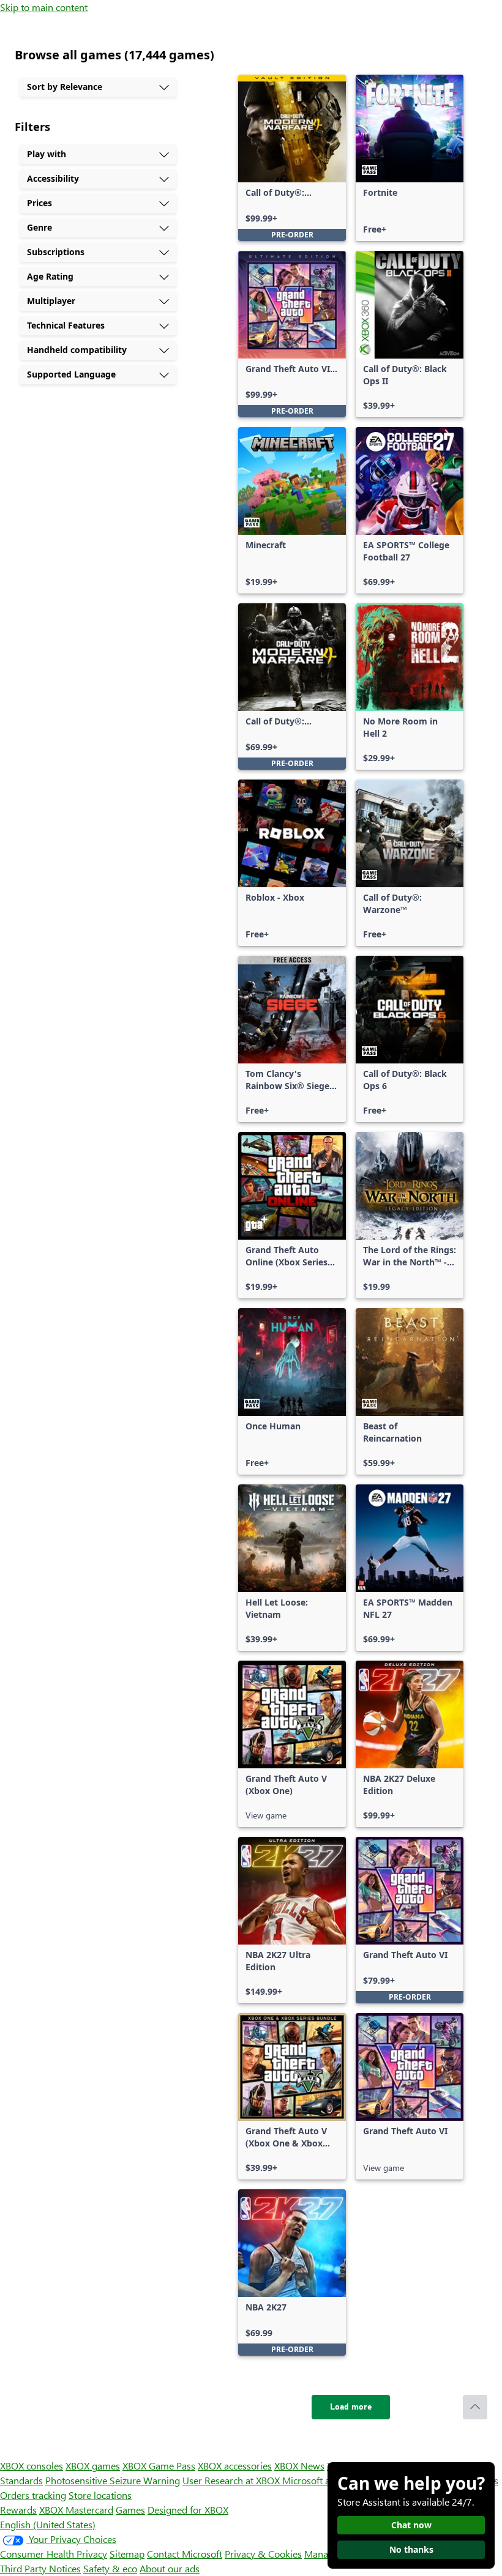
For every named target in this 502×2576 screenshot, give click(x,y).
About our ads (170, 2568)
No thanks (411, 2549)
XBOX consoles (32, 2466)
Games (130, 2510)
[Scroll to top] (475, 2407)
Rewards (18, 2510)
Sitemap (127, 2554)
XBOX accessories (235, 2466)
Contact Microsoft (185, 2554)
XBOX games (93, 2466)
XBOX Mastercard (76, 2510)
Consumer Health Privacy (54, 2554)
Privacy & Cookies (263, 2554)
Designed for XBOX (188, 2510)
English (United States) (48, 2524)
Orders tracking (33, 2495)
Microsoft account (320, 2480)
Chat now (411, 2525)
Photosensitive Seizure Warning (113, 2480)
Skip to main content (44, 7)
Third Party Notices (40, 2568)
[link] (292, 158)
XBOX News (299, 2466)
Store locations (100, 2495)
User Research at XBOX (232, 2480)
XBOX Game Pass (159, 2466)
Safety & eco (110, 2568)
